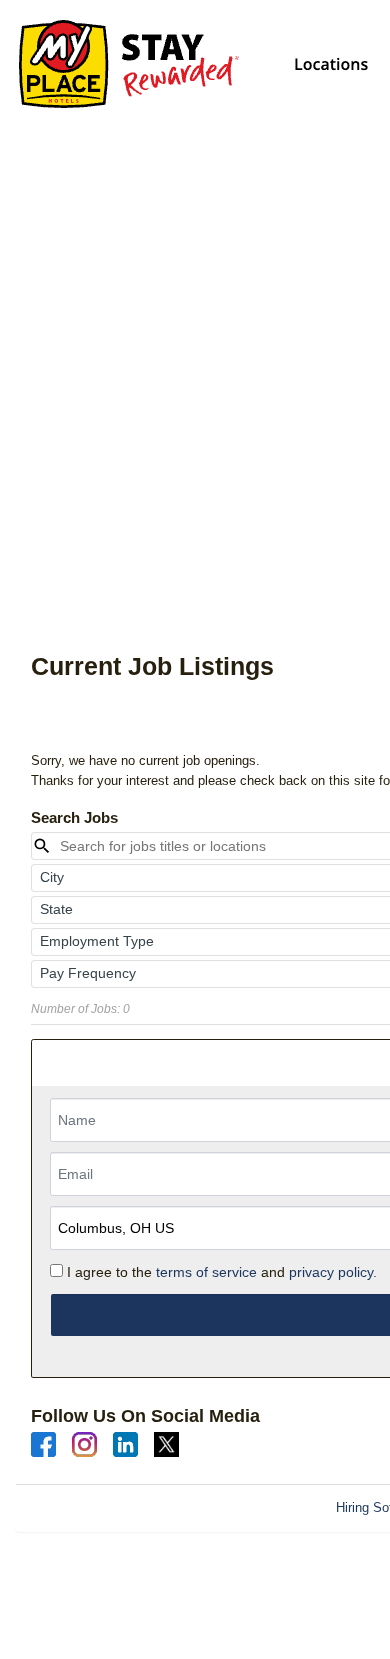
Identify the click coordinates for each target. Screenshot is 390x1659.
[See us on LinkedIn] (125, 1443)
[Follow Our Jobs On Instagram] (84, 1443)
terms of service (206, 1272)
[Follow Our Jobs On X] (166, 1443)
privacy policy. (333, 1272)
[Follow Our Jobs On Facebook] (43, 1443)
